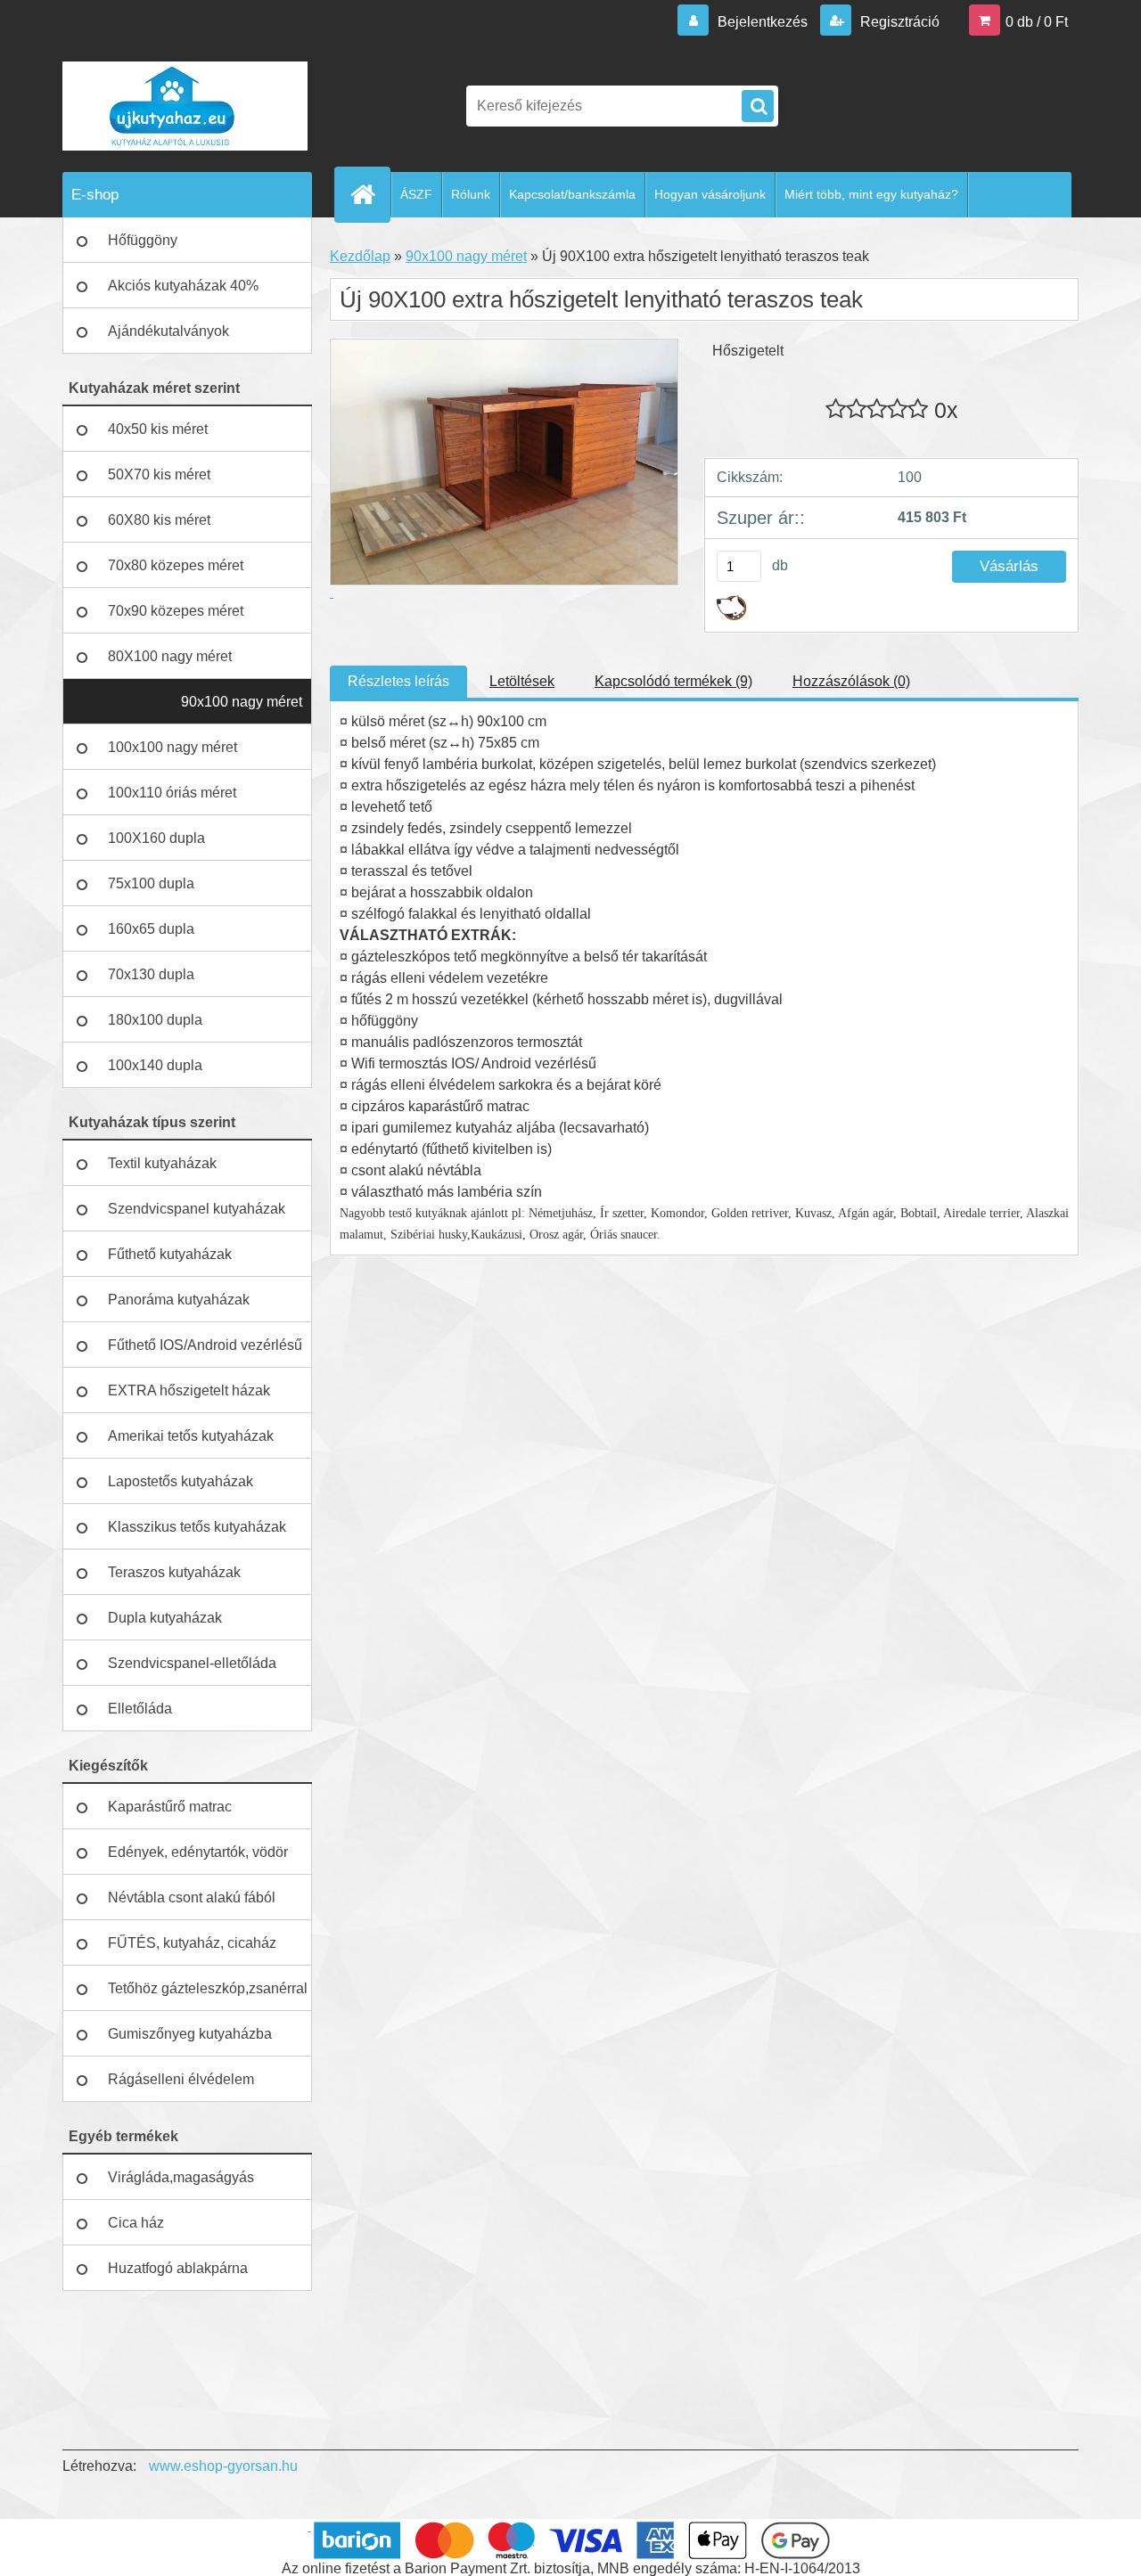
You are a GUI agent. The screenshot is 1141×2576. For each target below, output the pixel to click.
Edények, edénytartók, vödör (198, 1852)
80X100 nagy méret (170, 656)
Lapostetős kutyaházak (181, 1481)
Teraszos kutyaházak (174, 1572)
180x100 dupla (155, 1020)
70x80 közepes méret (176, 565)
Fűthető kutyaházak (170, 1254)
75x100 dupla (151, 883)
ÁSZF (416, 194)
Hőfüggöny (143, 240)
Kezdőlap (360, 256)
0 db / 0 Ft (1037, 22)
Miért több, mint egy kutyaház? (871, 194)
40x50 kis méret (158, 429)
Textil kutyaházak (162, 1163)
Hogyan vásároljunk (710, 194)
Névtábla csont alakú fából (192, 1897)
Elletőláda (140, 1709)
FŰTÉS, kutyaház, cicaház (192, 1943)
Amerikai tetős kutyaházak (191, 1436)
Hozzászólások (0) (851, 681)
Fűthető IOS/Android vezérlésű (205, 1345)
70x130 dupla (151, 974)
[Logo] (185, 106)
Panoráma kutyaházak (179, 1300)
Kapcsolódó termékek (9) (673, 681)
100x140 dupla (155, 1065)
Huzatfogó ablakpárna (178, 2268)
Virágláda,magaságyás (181, 2177)
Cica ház (136, 2223)
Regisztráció (898, 22)
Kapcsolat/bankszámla (572, 194)
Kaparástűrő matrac (170, 1807)
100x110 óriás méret (172, 793)
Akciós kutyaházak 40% (183, 286)
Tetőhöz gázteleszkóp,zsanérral (208, 1988)
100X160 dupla (156, 838)
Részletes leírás (398, 681)
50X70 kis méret (159, 474)
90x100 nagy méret (242, 702)
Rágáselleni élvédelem (181, 2079)
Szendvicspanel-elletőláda (192, 1663)
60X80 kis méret (159, 520)
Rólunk (471, 194)
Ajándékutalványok (168, 331)
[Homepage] (370, 194)
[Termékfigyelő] (731, 602)
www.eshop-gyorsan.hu (223, 2466)
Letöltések (522, 681)
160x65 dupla (151, 929)
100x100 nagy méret (172, 747)
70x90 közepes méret (176, 611)
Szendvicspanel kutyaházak (197, 1209)
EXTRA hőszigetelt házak (189, 1390)
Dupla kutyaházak (165, 1618)
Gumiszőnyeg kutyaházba (190, 2034)
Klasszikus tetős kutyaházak (197, 1527)
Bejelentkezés (763, 22)
